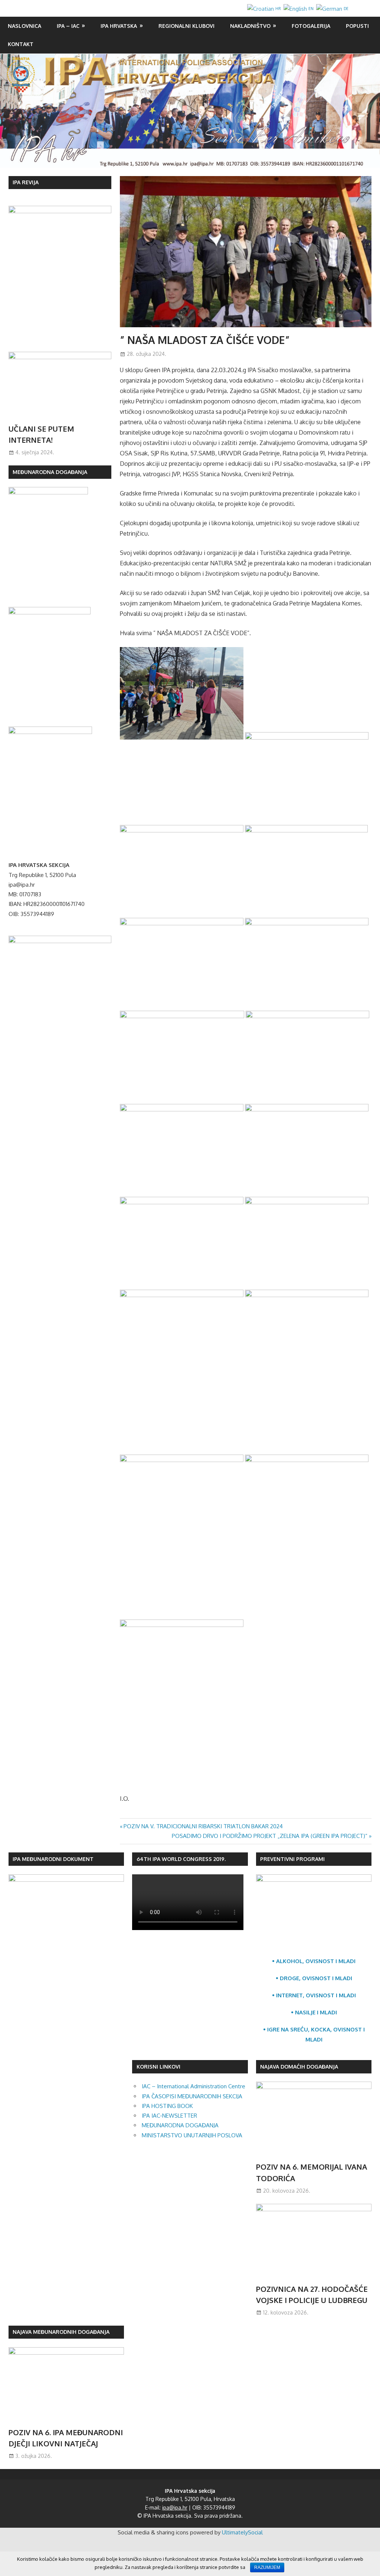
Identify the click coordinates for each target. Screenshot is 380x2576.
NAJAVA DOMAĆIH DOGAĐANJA (299, 2067)
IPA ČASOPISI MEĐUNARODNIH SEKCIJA (192, 2096)
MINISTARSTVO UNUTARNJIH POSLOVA (192, 2135)
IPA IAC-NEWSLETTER (169, 2116)
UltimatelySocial (242, 2532)
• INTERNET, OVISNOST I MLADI (314, 1995)
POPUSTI (357, 26)
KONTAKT (21, 44)
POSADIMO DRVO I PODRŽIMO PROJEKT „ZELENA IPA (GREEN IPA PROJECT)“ (270, 1836)
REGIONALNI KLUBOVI (186, 26)
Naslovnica (24, 26)
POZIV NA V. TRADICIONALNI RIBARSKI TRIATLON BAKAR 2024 (203, 1826)
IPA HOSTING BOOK (167, 2106)
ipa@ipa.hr (175, 2507)
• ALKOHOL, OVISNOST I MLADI (314, 1961)
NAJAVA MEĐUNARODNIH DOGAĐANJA (61, 2332)
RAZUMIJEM (267, 2567)
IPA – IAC (68, 26)
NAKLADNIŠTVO (250, 26)
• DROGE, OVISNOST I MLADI (314, 1978)
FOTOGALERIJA (311, 26)
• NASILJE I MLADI (314, 2012)
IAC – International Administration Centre (194, 2086)
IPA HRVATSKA (119, 26)
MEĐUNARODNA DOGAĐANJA (180, 2125)
